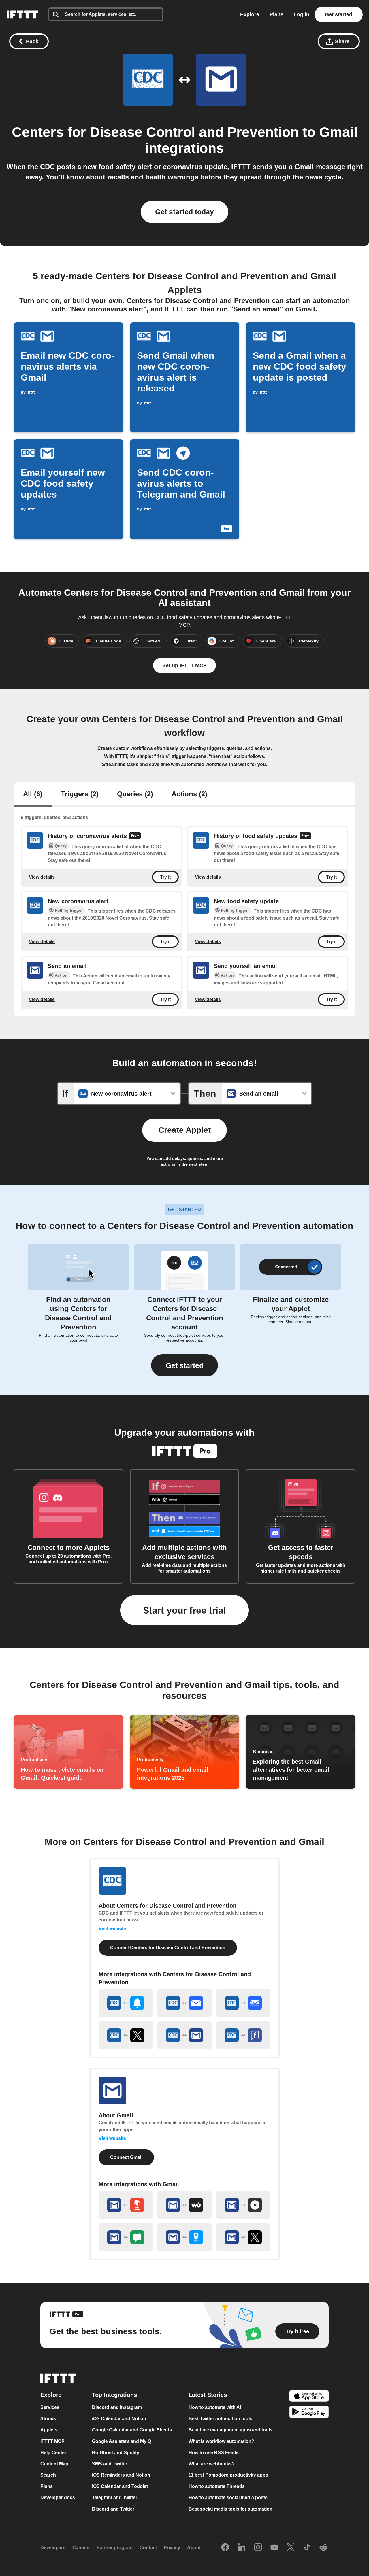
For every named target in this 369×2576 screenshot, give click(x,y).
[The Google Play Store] (309, 2413)
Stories (48, 2419)
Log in (302, 14)
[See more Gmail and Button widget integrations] (126, 2205)
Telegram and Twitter (115, 2498)
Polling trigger (69, 910)
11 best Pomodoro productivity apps (228, 2475)
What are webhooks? (212, 2464)
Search (48, 2475)
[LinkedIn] (242, 2548)
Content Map (54, 2464)
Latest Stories (208, 2395)
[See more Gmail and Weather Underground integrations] (184, 2205)
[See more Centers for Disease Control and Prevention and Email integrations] (184, 2003)
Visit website (112, 1929)
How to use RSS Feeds (214, 2453)
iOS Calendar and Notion (119, 2419)
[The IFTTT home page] (22, 15)
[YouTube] (274, 2548)
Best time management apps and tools (230, 2430)
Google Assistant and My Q (122, 2441)
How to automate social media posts (228, 2498)
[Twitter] (291, 2548)
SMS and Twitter (110, 2464)
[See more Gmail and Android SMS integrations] (126, 2237)
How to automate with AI (215, 2407)
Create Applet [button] (184, 1130)
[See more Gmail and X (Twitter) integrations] (243, 2237)
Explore (250, 14)
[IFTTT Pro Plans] (135, 836)
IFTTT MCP (52, 2441)
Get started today (184, 212)
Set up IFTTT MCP (184, 665)
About (194, 2548)
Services (50, 2407)
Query (61, 846)
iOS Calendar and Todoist (120, 2486)
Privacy (172, 2548)
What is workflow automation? (221, 2441)
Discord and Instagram (117, 2407)
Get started (339, 14)
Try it (165, 877)
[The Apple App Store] (309, 2397)
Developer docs (58, 2498)
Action (61, 975)
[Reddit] (323, 2548)
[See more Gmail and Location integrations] (184, 2237)
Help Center (53, 2453)
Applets (49, 2430)
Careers (81, 2548)
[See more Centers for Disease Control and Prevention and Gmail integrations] (184, 2035)
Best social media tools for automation (230, 2509)
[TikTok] (307, 2548)
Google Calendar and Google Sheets (132, 2430)
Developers (53, 2548)
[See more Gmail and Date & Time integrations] (243, 2205)
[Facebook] (225, 2548)
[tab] (33, 795)
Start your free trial (184, 1610)
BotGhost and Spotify (116, 2453)
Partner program (115, 2548)
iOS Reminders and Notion (121, 2475)
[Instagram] (258, 2548)
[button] (184, 1365)
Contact (148, 2548)
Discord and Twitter (113, 2509)
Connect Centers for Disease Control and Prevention (168, 1948)
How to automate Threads (217, 2486)
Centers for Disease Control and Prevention (155, 132)
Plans (276, 14)
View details (42, 877)
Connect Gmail (126, 2157)
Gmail (338, 132)
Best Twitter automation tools (220, 2419)
